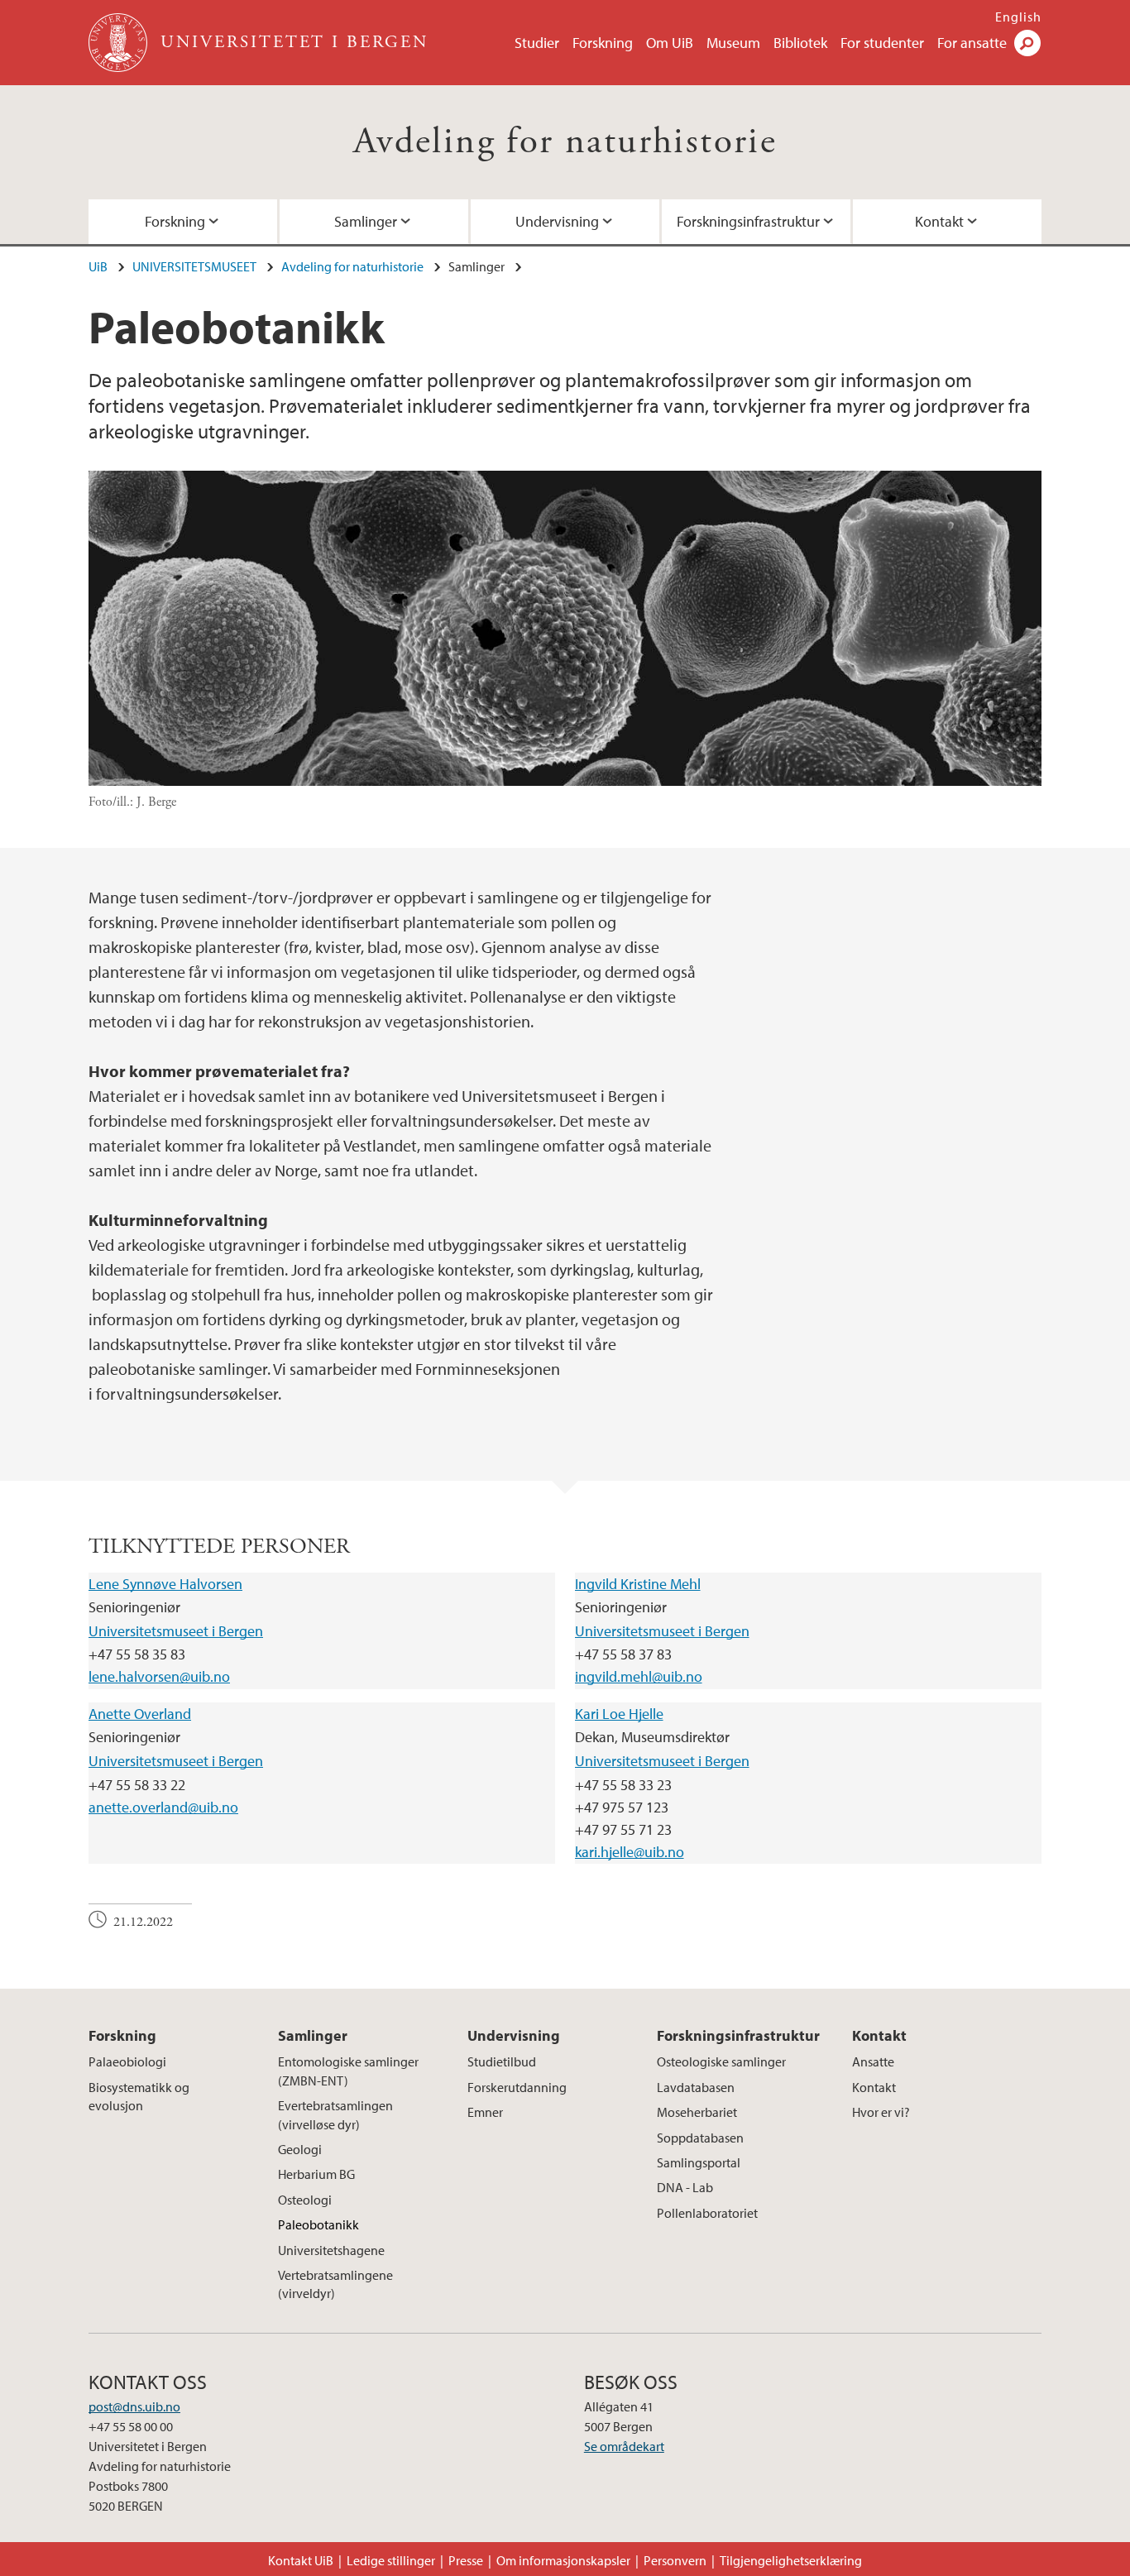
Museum (733, 43)
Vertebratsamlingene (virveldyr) (335, 2284)
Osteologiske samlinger (721, 2061)
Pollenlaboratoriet (707, 2213)
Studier (537, 43)
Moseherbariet (697, 2112)
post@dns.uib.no (134, 2406)
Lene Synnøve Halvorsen (165, 1584)
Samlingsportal (699, 2162)
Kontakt (939, 221)
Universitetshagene (331, 2250)
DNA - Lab (685, 2187)
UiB (98, 266)
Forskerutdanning (517, 2087)
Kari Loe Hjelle (619, 1714)
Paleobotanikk (318, 2224)
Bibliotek (800, 43)
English (1018, 17)
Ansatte (873, 2061)
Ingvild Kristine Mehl (638, 1584)
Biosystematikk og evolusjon (139, 2096)
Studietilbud (502, 2061)
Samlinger (366, 221)
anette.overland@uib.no (163, 1807)
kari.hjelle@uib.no (630, 1852)
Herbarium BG (316, 2174)
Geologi (300, 2149)
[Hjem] (120, 43)
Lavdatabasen (696, 2087)
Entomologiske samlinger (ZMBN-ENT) (348, 2071)
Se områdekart (624, 2446)
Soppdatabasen (700, 2138)
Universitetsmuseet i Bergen (176, 1631)
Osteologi (305, 2200)
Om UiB (670, 43)
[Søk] (1027, 43)
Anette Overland (140, 1714)
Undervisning (557, 221)
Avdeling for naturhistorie (565, 142)
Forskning (603, 43)
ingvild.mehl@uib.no (639, 1676)
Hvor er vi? (881, 2112)
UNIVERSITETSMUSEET (194, 266)
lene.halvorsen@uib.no (159, 1676)
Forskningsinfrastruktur (748, 221)
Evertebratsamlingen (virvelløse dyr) (335, 2114)
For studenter (882, 43)
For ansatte (972, 43)
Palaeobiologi (127, 2061)
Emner (485, 2112)
